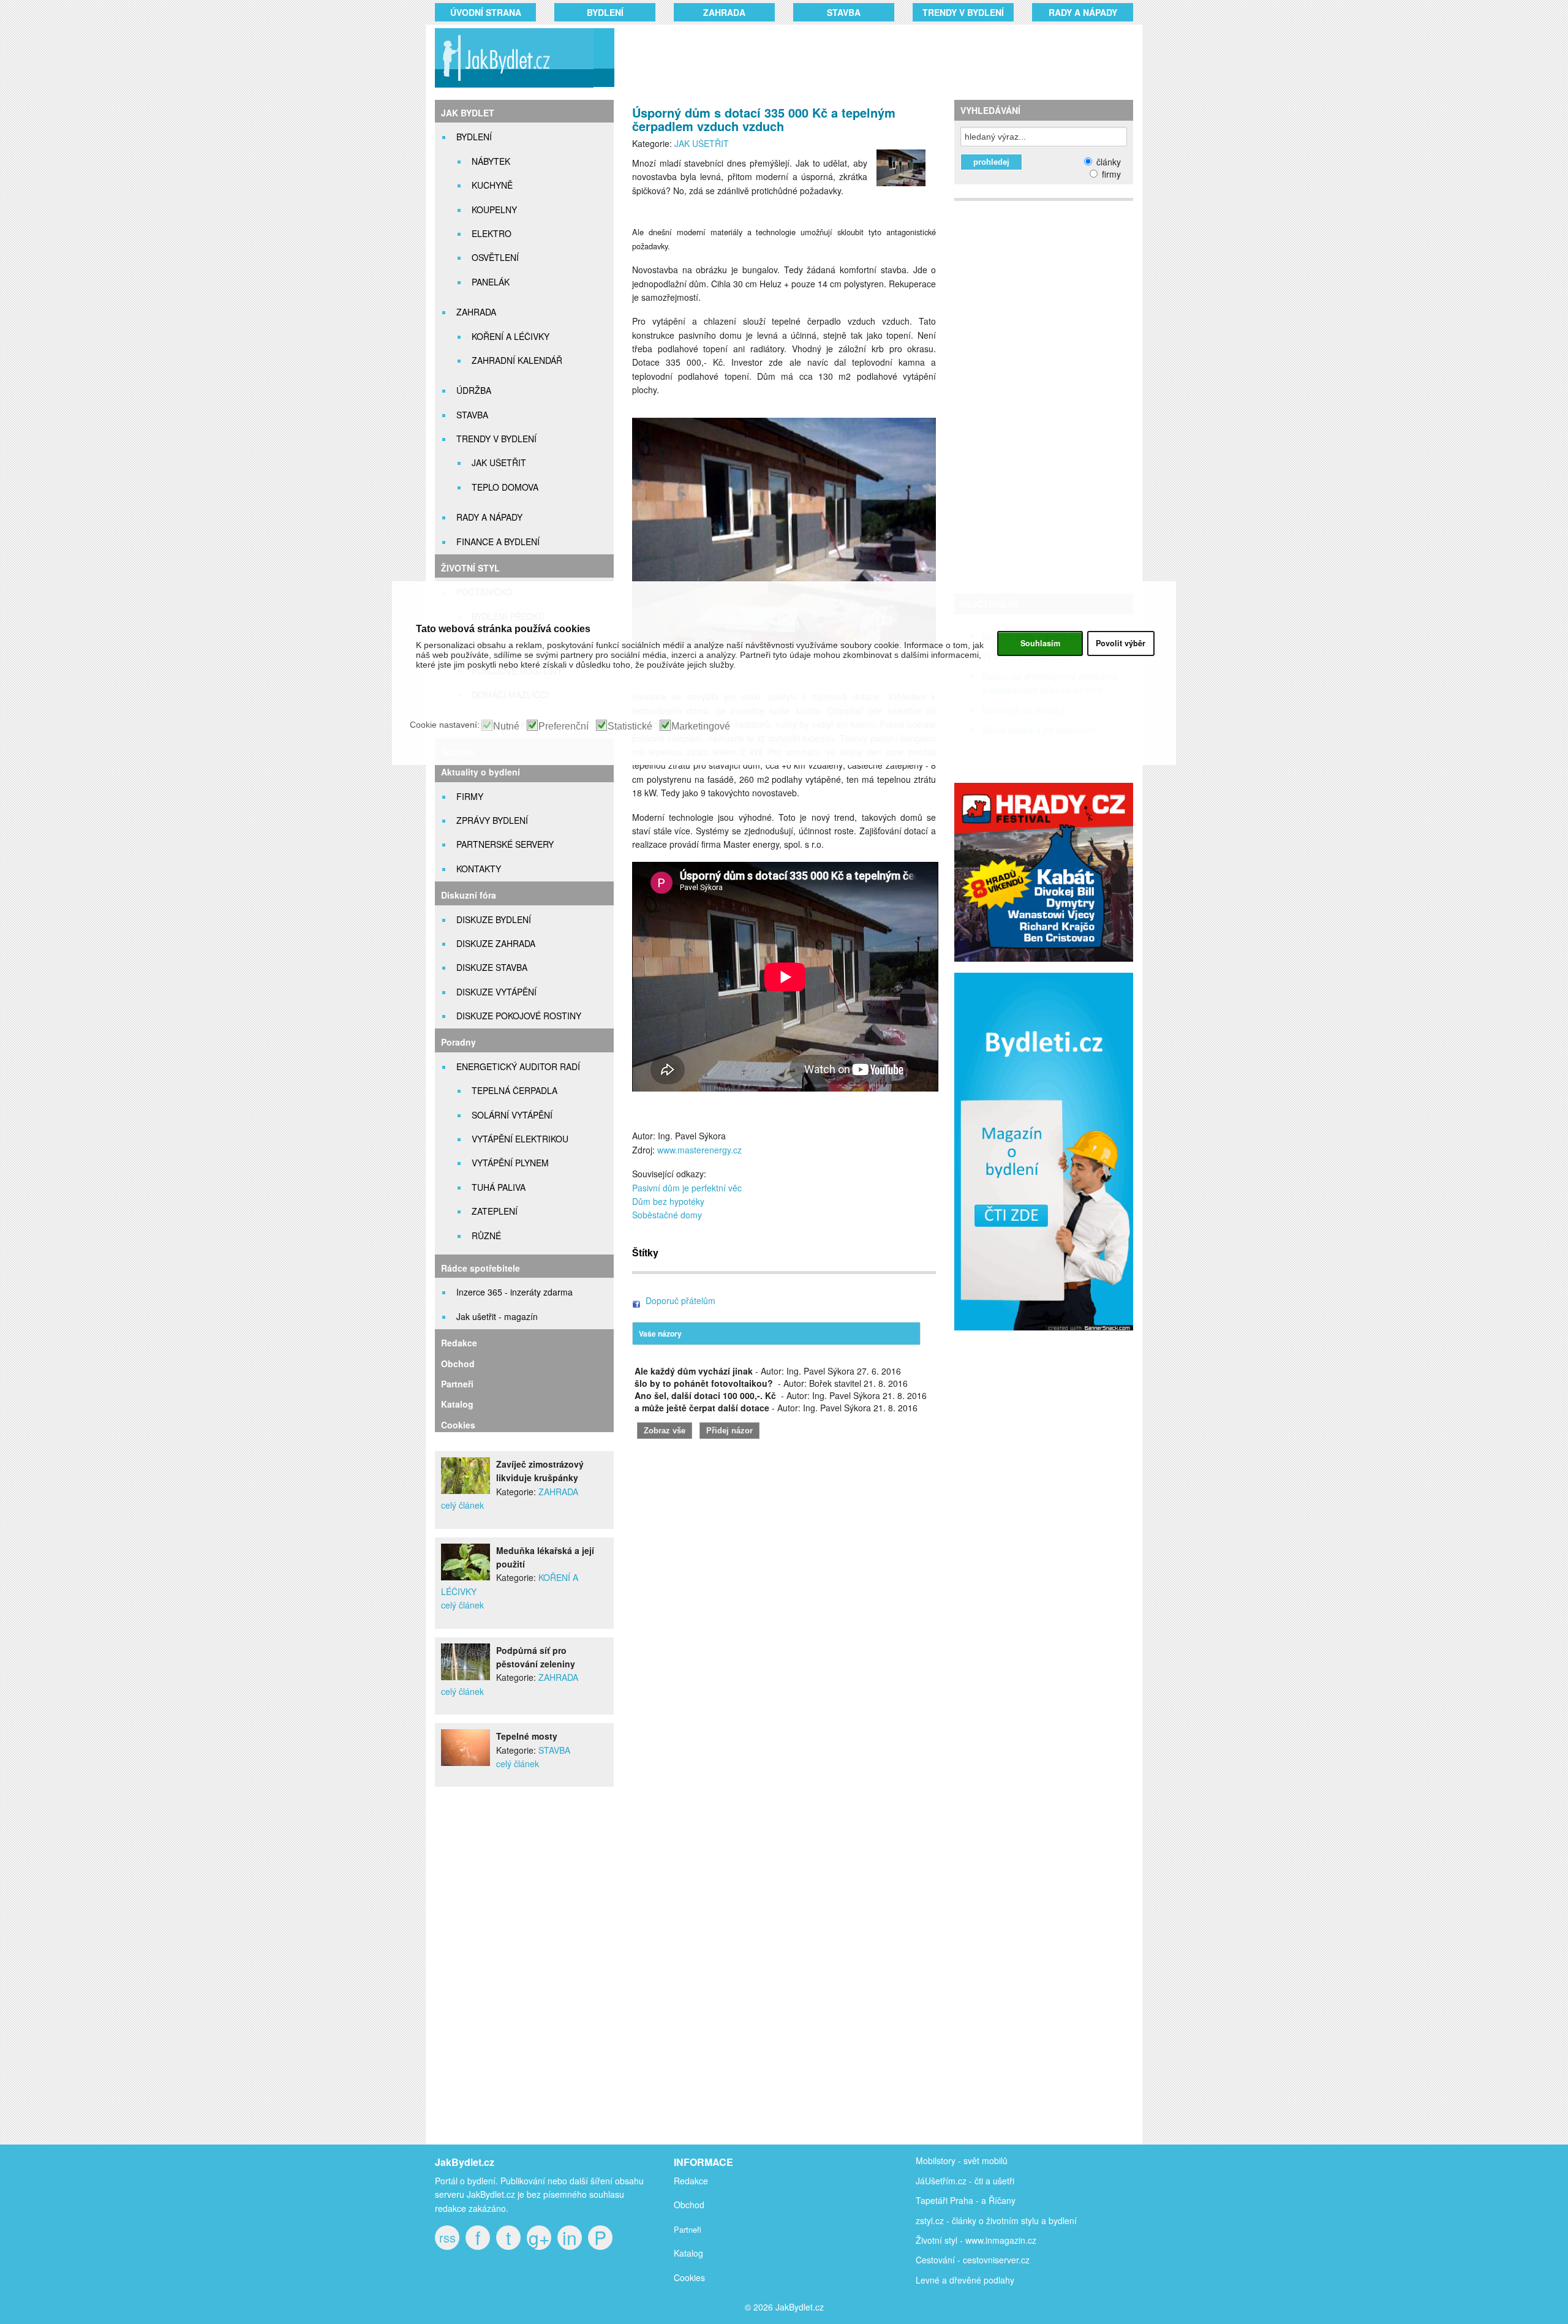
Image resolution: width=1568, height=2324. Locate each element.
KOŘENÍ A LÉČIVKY (511, 336)
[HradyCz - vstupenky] (1044, 958)
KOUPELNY (494, 209)
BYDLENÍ (605, 12)
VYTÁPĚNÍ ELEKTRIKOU (520, 1139)
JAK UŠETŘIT (499, 462)
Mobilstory (936, 2160)
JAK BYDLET (468, 113)
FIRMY (470, 796)
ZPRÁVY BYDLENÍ (492, 820)
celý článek (462, 1505)
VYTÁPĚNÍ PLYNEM (510, 1163)
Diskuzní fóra (469, 895)
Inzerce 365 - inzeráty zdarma (514, 1292)
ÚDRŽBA (474, 390)
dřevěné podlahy (982, 2280)
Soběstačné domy (667, 1215)
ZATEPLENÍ (495, 1211)
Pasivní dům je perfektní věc (687, 1188)
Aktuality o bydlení (481, 772)
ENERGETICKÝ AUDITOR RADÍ (518, 1066)
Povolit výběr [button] (1121, 643)
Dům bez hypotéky (668, 1201)
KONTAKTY (479, 869)
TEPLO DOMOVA (505, 487)
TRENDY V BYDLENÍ (963, 12)
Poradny (458, 1042)
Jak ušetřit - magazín (497, 1316)
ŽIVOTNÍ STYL (470, 568)
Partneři (457, 1384)
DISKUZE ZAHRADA (496, 943)
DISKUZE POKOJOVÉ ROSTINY (519, 1016)
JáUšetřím (936, 2181)
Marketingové (701, 726)
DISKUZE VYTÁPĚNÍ (496, 992)
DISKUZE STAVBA (492, 967)
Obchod (458, 1364)
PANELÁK (491, 282)
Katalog (457, 1404)
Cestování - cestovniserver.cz (973, 2260)
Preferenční (563, 726)
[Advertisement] (859, 58)
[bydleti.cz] (1049, 1337)
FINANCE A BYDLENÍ (498, 541)
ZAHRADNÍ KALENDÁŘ (517, 360)
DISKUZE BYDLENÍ (494, 919)
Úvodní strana (486, 12)
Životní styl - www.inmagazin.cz (976, 2240)
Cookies (458, 1425)
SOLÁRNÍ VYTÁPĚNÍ (512, 1115)
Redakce (459, 1343)
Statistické (630, 726)
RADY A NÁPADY (1083, 12)
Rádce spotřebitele (481, 1268)
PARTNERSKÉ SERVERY (505, 844)
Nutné (506, 726)
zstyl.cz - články (946, 2220)
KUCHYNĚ (492, 185)
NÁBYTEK (491, 161)
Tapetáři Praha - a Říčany (966, 2200)
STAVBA (844, 12)
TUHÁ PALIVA (499, 1187)
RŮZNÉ (486, 1236)
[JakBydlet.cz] (513, 87)
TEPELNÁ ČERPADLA (514, 1090)
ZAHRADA (724, 12)
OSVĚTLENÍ (495, 257)
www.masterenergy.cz (699, 1150)
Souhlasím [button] (1040, 643)
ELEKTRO (492, 233)
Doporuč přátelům (680, 1300)
